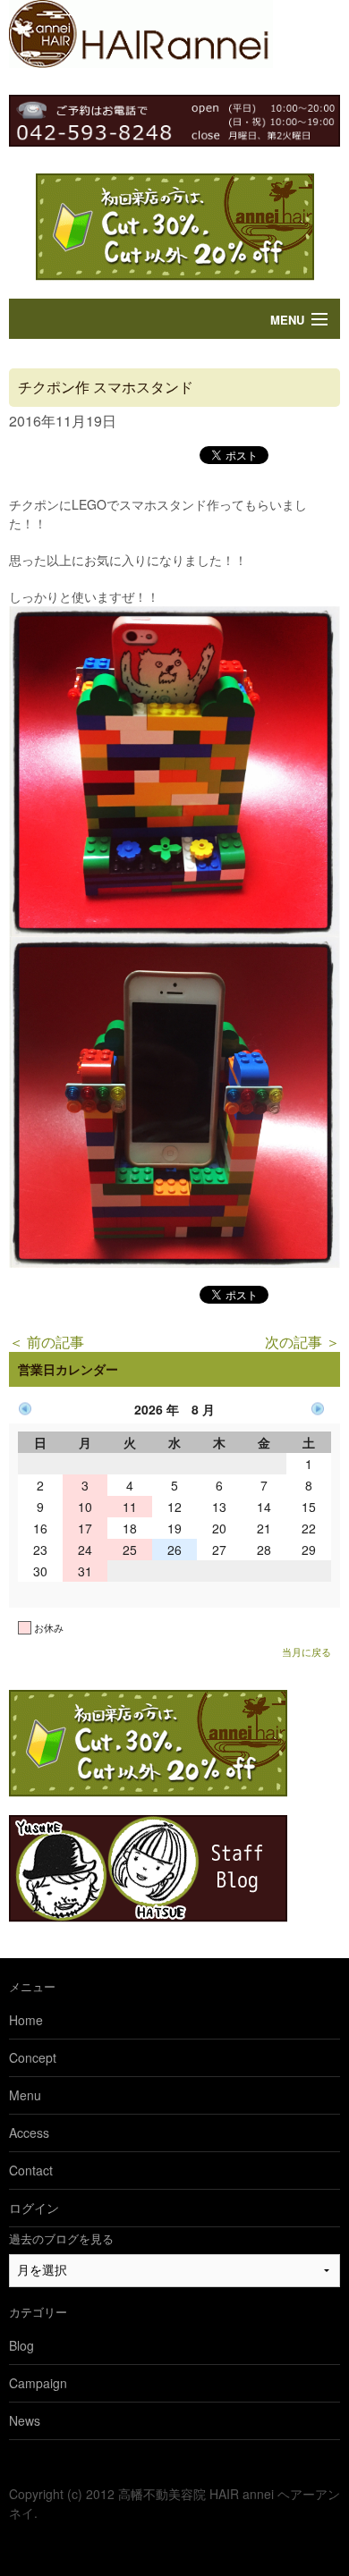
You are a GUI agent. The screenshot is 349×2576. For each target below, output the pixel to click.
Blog (21, 2345)
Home (26, 2020)
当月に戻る (306, 1651)
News (25, 2420)
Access (29, 2133)
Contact (31, 2170)
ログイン (34, 2208)
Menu (287, 320)
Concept (33, 2057)
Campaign (38, 2383)
